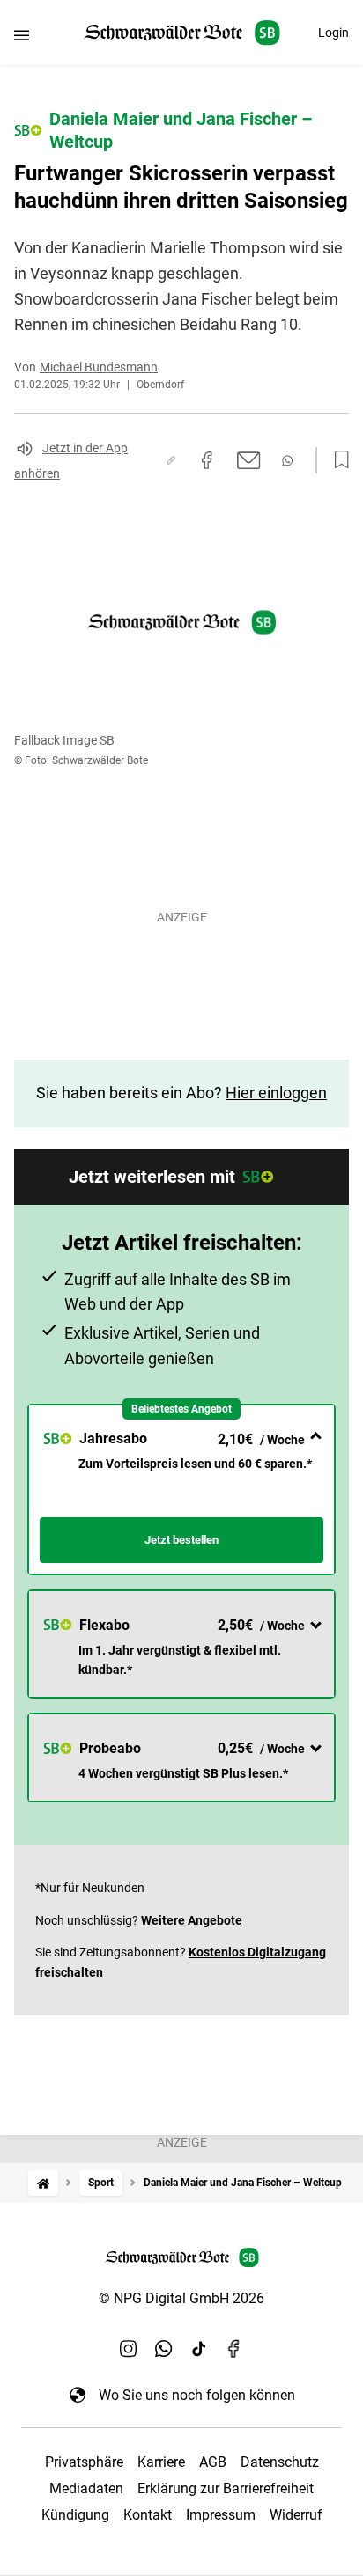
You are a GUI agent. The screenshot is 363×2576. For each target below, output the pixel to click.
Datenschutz (280, 2462)
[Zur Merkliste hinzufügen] (337, 460)
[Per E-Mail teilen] (249, 460)
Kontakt (148, 2515)
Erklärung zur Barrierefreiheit (226, 2488)
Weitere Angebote (192, 1920)
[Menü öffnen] (22, 35)
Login (333, 33)
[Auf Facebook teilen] (207, 460)
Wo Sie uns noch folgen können (197, 2395)
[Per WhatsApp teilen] (287, 461)
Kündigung (75, 2515)
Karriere (161, 2462)
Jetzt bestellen (181, 1540)
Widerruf (296, 2515)
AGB (213, 2462)
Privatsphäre (84, 2462)
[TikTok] (199, 2349)
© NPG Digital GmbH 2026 (181, 2298)
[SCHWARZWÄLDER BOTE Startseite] (182, 33)
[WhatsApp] (164, 2349)
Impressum (221, 2515)
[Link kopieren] (171, 460)
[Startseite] (43, 2183)
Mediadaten (86, 2488)
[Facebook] (234, 2349)
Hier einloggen (276, 1093)
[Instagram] (129, 2349)
